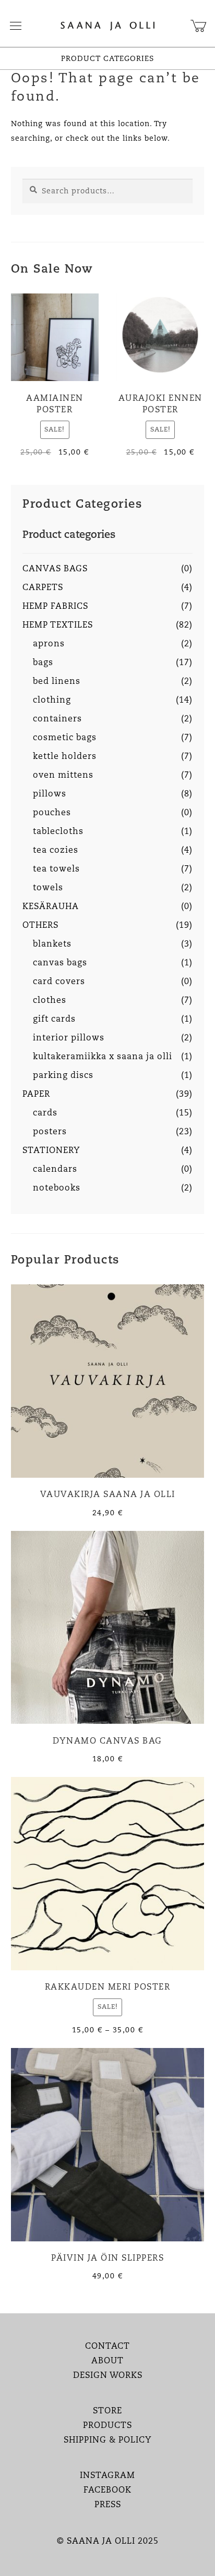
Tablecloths (58, 832)
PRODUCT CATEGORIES (107, 59)
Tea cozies (56, 851)
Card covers (59, 982)
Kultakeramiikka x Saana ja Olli (103, 1057)
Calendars (55, 1170)
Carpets (43, 588)
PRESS (108, 2505)
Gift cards (54, 1020)
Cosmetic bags (65, 738)
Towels (48, 888)
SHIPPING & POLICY (108, 2440)
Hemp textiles (58, 625)
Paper (36, 1095)
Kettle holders (65, 757)
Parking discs (63, 1076)
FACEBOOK (107, 2491)
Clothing (52, 701)
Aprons (49, 644)
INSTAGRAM (107, 2476)
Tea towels (56, 869)
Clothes (50, 1001)
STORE (107, 2411)
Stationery (51, 1151)
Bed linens (57, 682)
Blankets (52, 944)
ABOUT (107, 2361)
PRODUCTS (107, 2426)
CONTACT (107, 2347)
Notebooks (57, 1188)
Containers (57, 719)
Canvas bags (55, 569)
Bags (43, 663)
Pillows (50, 794)
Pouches (52, 813)
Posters (50, 1132)
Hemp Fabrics (55, 607)
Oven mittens (63, 776)
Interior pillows (69, 1038)
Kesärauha (51, 907)
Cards (45, 1113)
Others (40, 926)
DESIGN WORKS (108, 2376)
